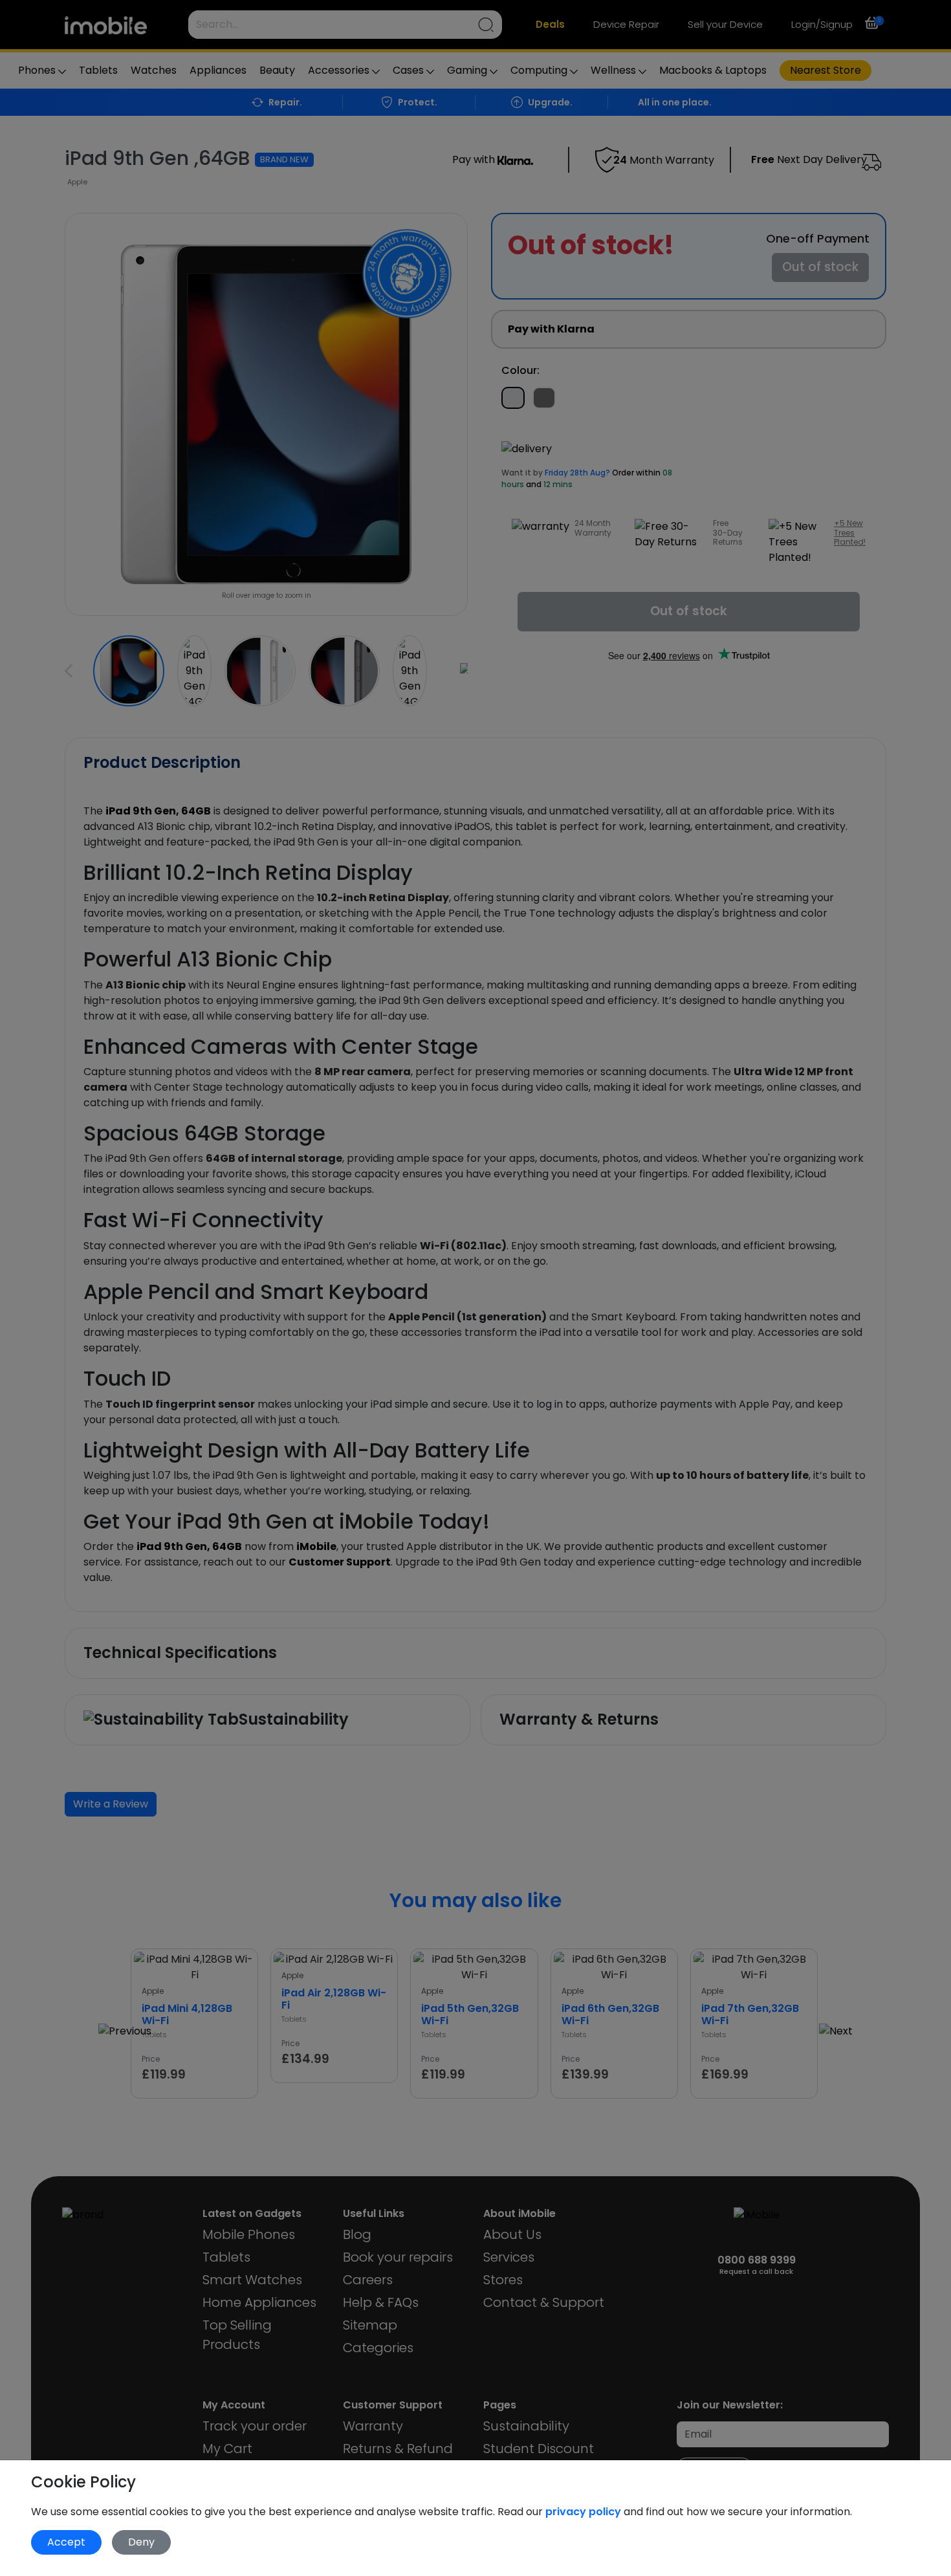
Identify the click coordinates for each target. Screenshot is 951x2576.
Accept (66, 2542)
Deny (141, 2542)
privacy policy (585, 2512)
